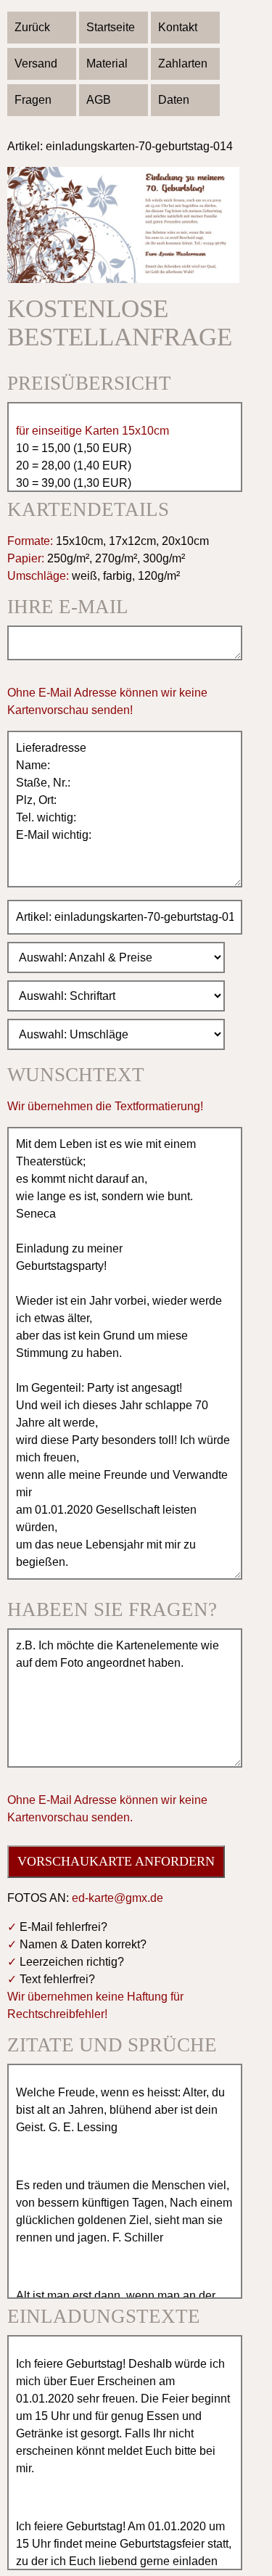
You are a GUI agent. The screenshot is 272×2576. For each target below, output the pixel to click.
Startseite (111, 27)
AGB (99, 100)
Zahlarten (183, 63)
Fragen (33, 100)
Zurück (32, 27)
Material (107, 63)
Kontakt (178, 27)
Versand (36, 63)
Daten (174, 100)
